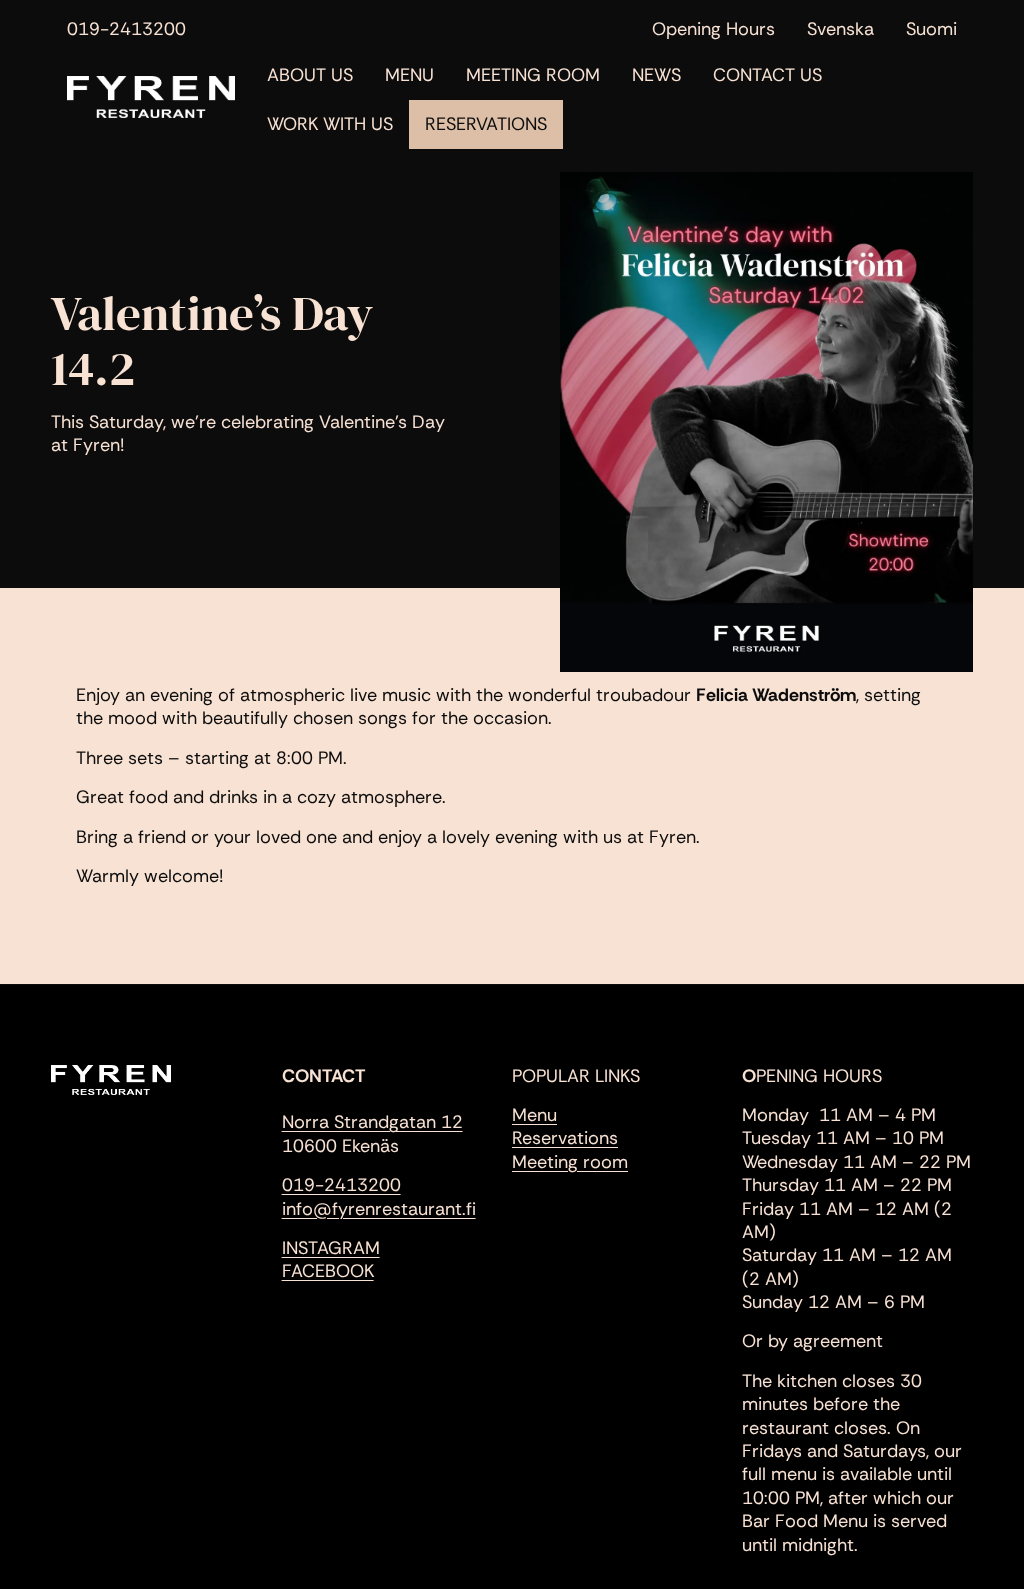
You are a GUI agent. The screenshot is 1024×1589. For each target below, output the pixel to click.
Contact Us (767, 75)
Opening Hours (713, 29)
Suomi (931, 29)
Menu (409, 75)
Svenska (840, 29)
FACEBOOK (328, 1271)
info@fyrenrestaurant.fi (379, 1209)
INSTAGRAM (331, 1248)
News (656, 75)
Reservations (486, 124)
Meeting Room (533, 75)
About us (310, 75)
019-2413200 (126, 29)
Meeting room (570, 1162)
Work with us (330, 124)
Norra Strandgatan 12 (372, 1122)
